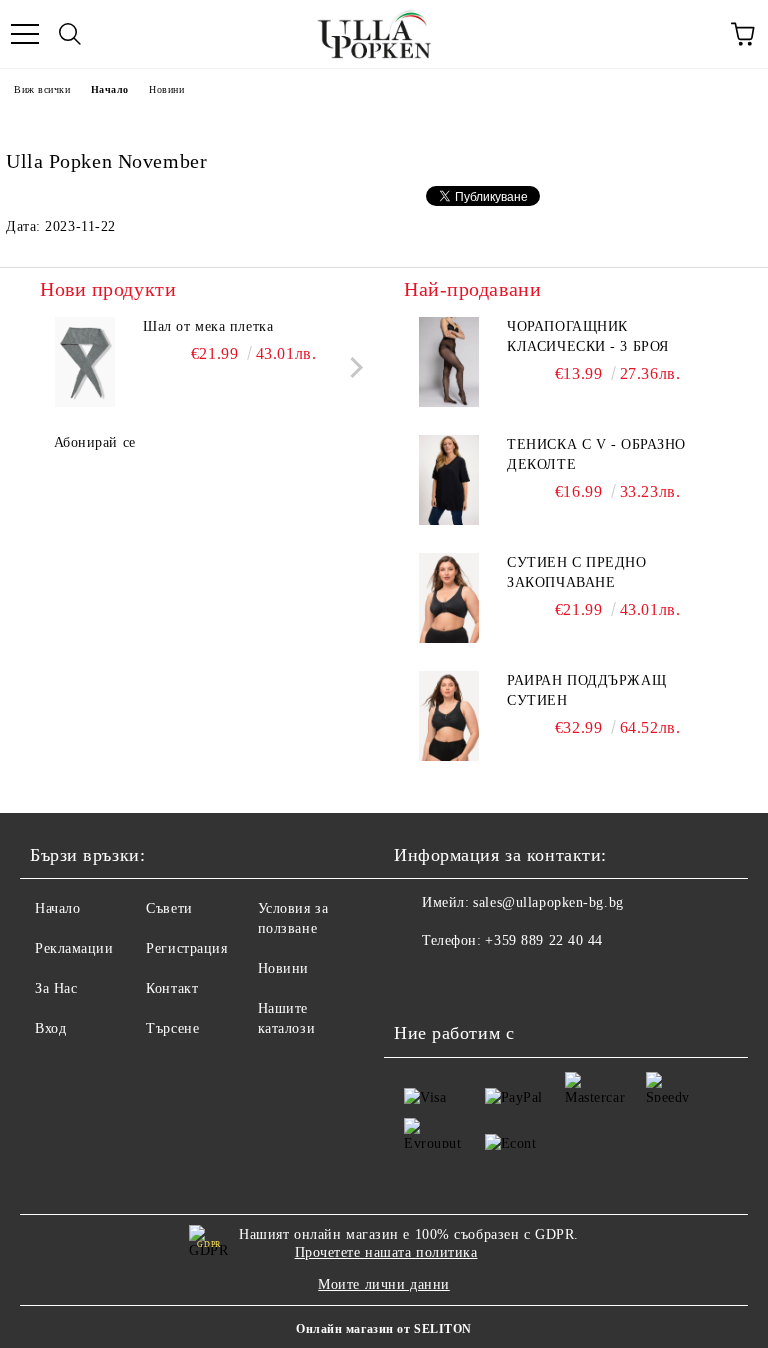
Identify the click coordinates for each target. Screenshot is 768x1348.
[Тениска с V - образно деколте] (449, 480)
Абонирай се (95, 442)
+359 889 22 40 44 (544, 940)
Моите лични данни (384, 1284)
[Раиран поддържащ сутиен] (449, 716)
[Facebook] (420, 981)
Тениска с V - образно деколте (596, 454)
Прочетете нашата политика (386, 1252)
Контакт (172, 988)
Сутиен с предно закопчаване (576, 572)
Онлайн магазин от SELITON (384, 1329)
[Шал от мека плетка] (85, 362)
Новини (166, 89)
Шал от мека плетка (208, 326)
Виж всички (42, 89)
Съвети (169, 908)
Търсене (172, 1028)
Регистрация (186, 948)
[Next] (352, 366)
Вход (50, 1028)
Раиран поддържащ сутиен (586, 690)
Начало (110, 89)
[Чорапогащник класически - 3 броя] (449, 362)
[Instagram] (464, 981)
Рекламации (74, 948)
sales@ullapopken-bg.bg (548, 902)
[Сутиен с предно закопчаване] (449, 598)
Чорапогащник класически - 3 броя (588, 336)
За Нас (56, 988)
